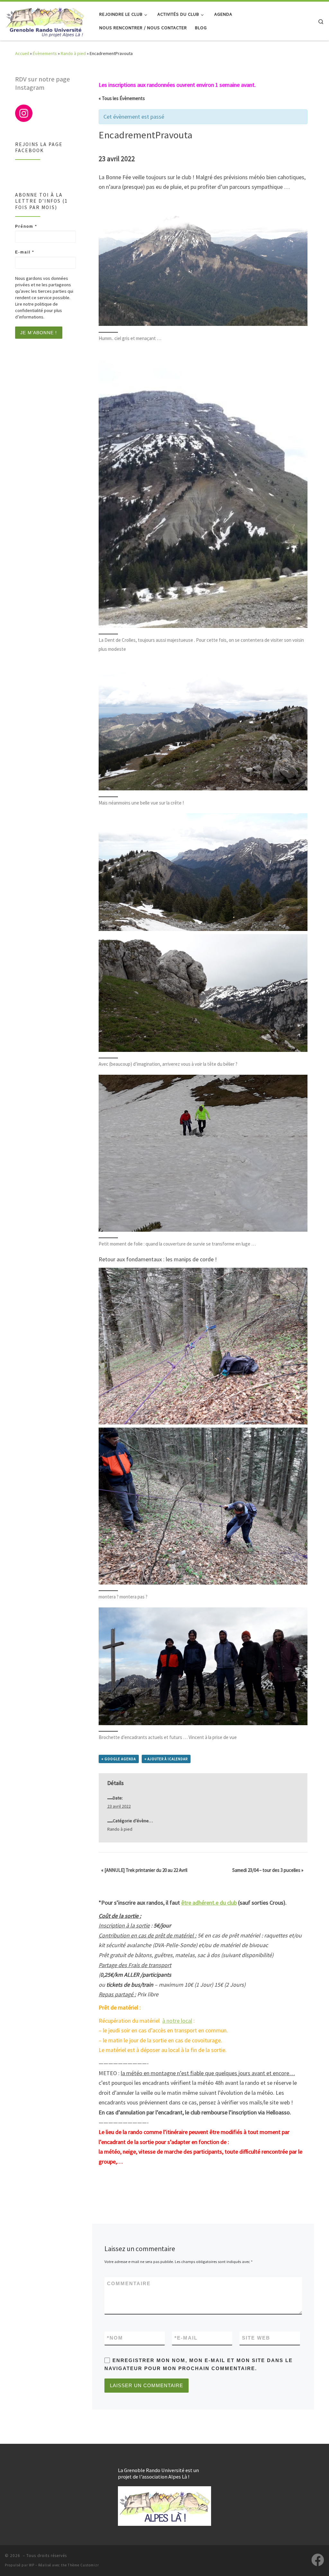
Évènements (45, 53)
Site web (256, 2338)
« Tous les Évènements (122, 98)
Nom (115, 2338)
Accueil (22, 53)
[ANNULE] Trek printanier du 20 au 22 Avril (144, 1870)
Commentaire (129, 2283)
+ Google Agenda (119, 1759)
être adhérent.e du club (209, 1903)
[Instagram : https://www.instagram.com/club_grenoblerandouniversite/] (24, 113)
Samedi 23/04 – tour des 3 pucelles (268, 1870)
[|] (45, 20)
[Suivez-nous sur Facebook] (318, 2560)
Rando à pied (73, 53)
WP (32, 2565)
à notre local (177, 2021)
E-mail (186, 2338)
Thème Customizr (83, 2565)
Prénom (26, 226)
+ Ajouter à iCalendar (166, 1759)
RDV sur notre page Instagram (43, 83)
